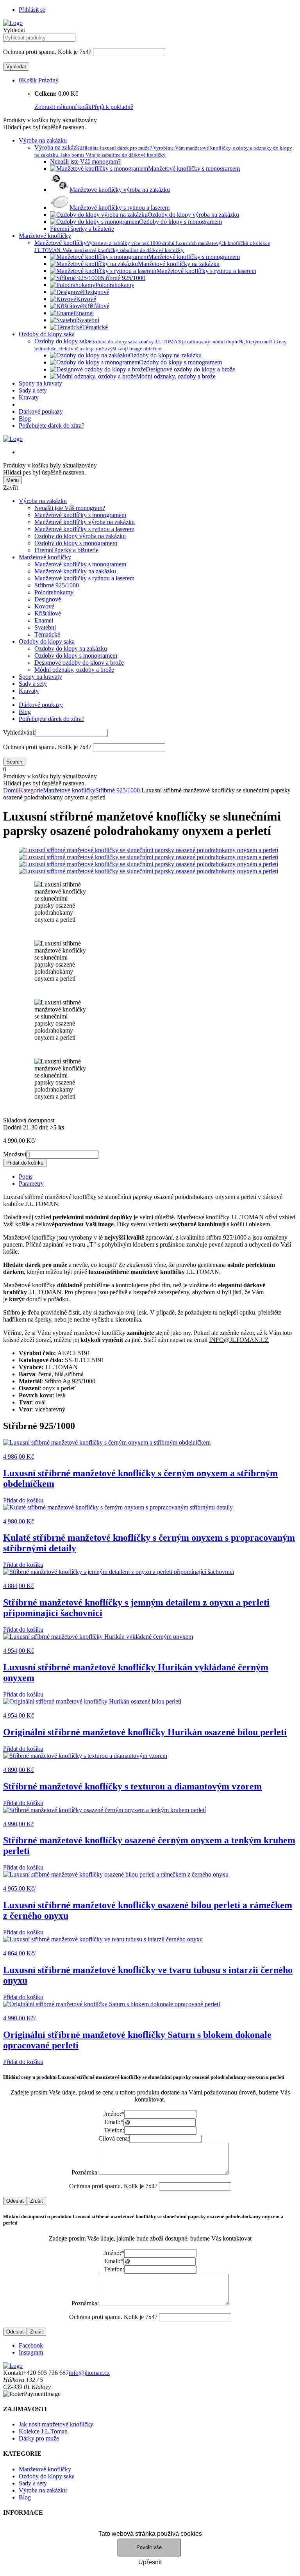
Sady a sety (33, 390)
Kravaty (29, 397)
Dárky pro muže (39, 2438)
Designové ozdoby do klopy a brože (79, 663)
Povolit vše (149, 2547)
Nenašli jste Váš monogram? (70, 508)
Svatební (45, 627)
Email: (114, 2122)
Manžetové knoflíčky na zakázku (75, 571)
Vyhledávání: (19, 732)
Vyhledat (14, 30)
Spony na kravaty (40, 383)
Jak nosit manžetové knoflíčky (56, 2424)
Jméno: (114, 2114)
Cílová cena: (114, 2138)
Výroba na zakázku (43, 140)
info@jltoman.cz (89, 2373)
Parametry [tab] (31, 1184)
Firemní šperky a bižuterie (66, 550)
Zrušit (37, 2201)
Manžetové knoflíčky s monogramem (80, 515)
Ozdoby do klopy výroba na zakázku (80, 536)
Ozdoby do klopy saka (47, 334)
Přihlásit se (32, 10)
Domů (11, 790)
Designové (48, 599)
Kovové (44, 606)
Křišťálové (48, 613)
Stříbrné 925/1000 (57, 585)
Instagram (31, 2352)
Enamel (44, 620)
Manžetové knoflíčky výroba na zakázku (85, 522)
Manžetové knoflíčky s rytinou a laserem (84, 529)
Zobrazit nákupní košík (63, 107)
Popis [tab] (26, 1177)
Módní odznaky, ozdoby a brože (74, 670)
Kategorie (31, 790)
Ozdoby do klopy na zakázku (71, 648)
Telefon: (114, 2130)
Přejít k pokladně (112, 107)
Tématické (47, 634)
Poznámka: (85, 2172)
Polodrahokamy (54, 592)
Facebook (31, 2345)
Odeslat (15, 2201)
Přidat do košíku (25, 1163)
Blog (25, 418)
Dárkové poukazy (41, 411)
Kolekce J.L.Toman (43, 2431)
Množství (15, 1154)
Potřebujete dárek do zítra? (52, 425)
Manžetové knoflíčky (45, 236)
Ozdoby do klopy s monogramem (76, 543)
